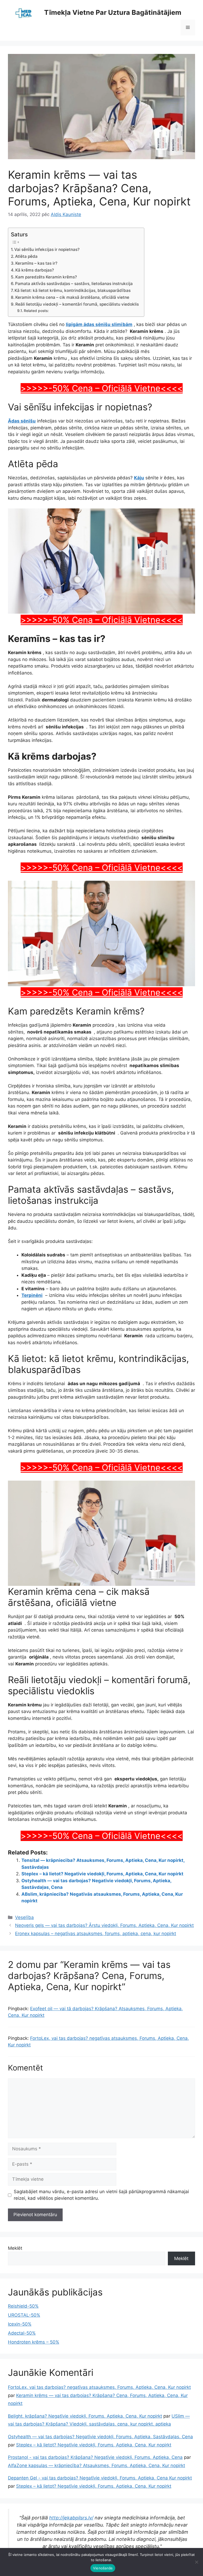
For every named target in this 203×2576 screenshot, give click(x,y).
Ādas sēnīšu (22, 421)
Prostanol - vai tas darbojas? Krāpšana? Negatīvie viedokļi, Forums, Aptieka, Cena (95, 2457)
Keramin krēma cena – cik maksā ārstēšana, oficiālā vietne (72, 297)
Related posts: (36, 311)
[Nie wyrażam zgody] (196, 2562)
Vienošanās (103, 2568)
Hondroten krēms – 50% (34, 2342)
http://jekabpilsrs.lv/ (71, 2518)
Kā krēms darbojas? (35, 270)
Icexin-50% (20, 2324)
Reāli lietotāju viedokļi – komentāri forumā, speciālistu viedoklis (77, 304)
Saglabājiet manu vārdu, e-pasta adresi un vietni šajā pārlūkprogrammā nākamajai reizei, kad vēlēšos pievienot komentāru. (101, 2195)
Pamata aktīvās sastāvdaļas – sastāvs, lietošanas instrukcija (74, 284)
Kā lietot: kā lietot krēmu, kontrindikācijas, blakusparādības (73, 290)
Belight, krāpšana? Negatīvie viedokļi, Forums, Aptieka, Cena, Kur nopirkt (85, 2416)
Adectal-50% (22, 2333)
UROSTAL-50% (24, 2315)
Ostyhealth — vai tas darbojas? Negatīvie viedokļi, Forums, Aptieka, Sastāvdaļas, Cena (100, 2437)
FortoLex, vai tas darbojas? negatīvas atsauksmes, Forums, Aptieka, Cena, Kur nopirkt (99, 2387)
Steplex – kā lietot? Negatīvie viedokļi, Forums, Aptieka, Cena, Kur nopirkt (102, 1874)
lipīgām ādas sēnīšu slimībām (99, 324)
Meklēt (15, 2248)
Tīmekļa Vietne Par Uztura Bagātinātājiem (113, 12)
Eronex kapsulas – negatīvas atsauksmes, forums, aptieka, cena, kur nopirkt (96, 1934)
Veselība (24, 1917)
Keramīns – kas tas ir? (37, 263)
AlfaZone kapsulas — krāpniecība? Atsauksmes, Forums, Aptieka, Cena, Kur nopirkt (96, 2465)
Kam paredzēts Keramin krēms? (46, 277)
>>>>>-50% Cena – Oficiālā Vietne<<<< (102, 388)
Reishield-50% (23, 2306)
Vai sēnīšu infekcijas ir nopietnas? (47, 249)
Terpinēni (32, 1295)
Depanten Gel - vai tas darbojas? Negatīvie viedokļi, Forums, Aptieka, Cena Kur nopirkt (100, 2478)
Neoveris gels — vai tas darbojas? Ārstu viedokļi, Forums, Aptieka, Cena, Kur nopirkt (104, 1925)
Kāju (139, 478)
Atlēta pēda (26, 256)
